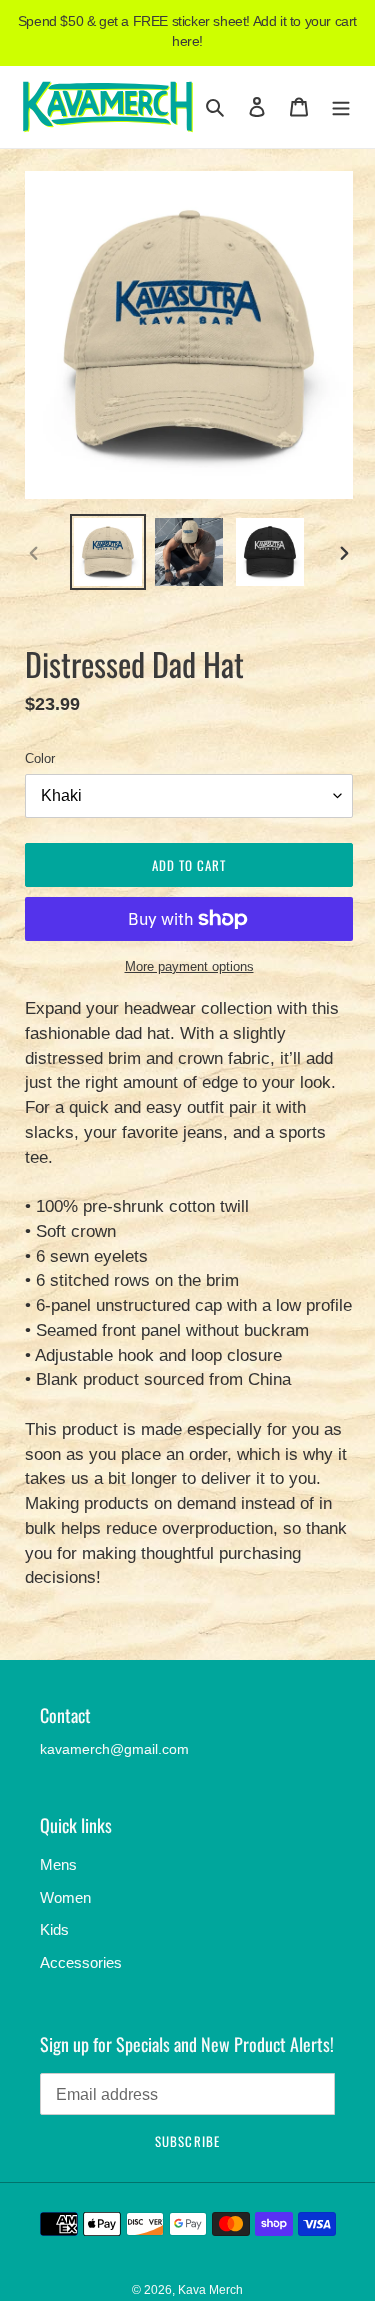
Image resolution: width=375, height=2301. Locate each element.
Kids (54, 1929)
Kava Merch (210, 2290)
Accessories (81, 1962)
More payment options (189, 966)
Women (65, 1897)
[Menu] (341, 106)
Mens (58, 1864)
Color (40, 758)
